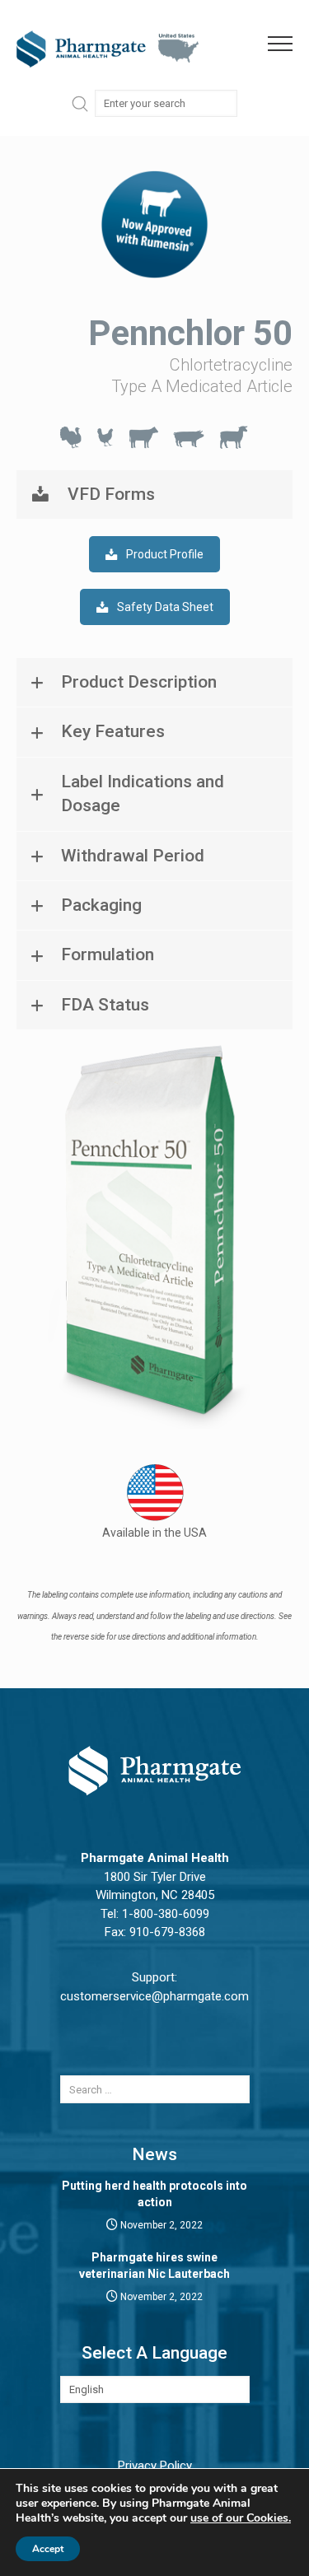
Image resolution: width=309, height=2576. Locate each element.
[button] (288, 44)
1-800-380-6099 (166, 1914)
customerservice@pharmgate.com (154, 1996)
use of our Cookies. (241, 2518)
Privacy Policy (155, 2466)
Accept (48, 2549)
